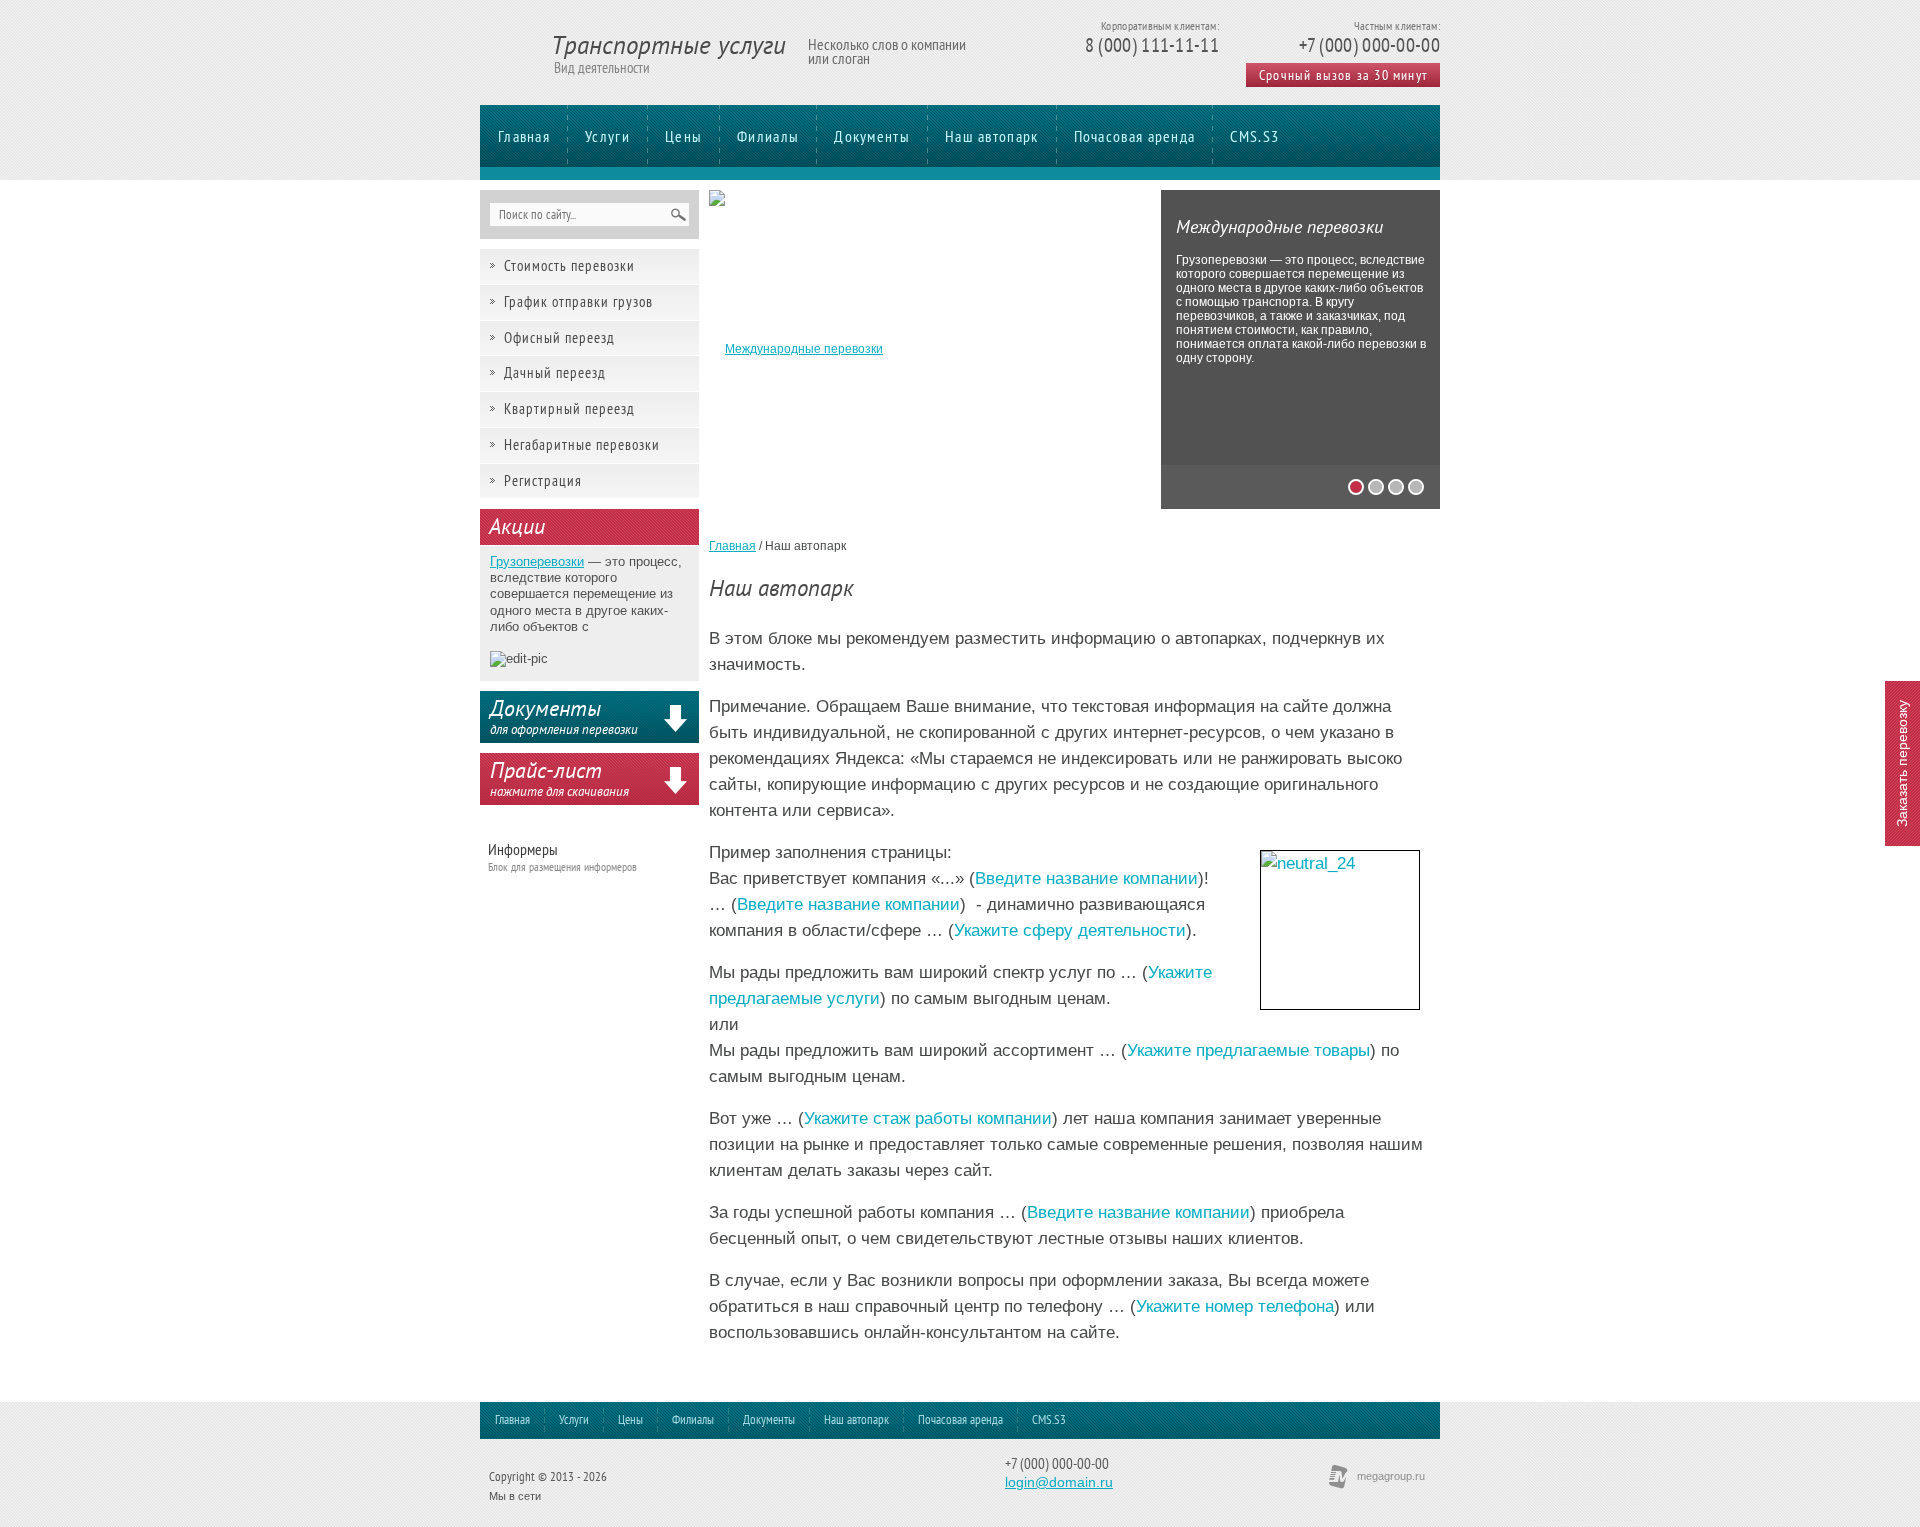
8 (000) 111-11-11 (1152, 45)
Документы (872, 136)
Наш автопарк (992, 136)
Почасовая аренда (1135, 136)
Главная (524, 136)
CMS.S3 (1254, 136)
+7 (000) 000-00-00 (1369, 45)
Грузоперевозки (537, 561)
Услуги (607, 136)
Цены (683, 136)
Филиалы (768, 136)
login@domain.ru (1059, 1482)
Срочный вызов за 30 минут (1343, 75)
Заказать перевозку (1902, 763)
